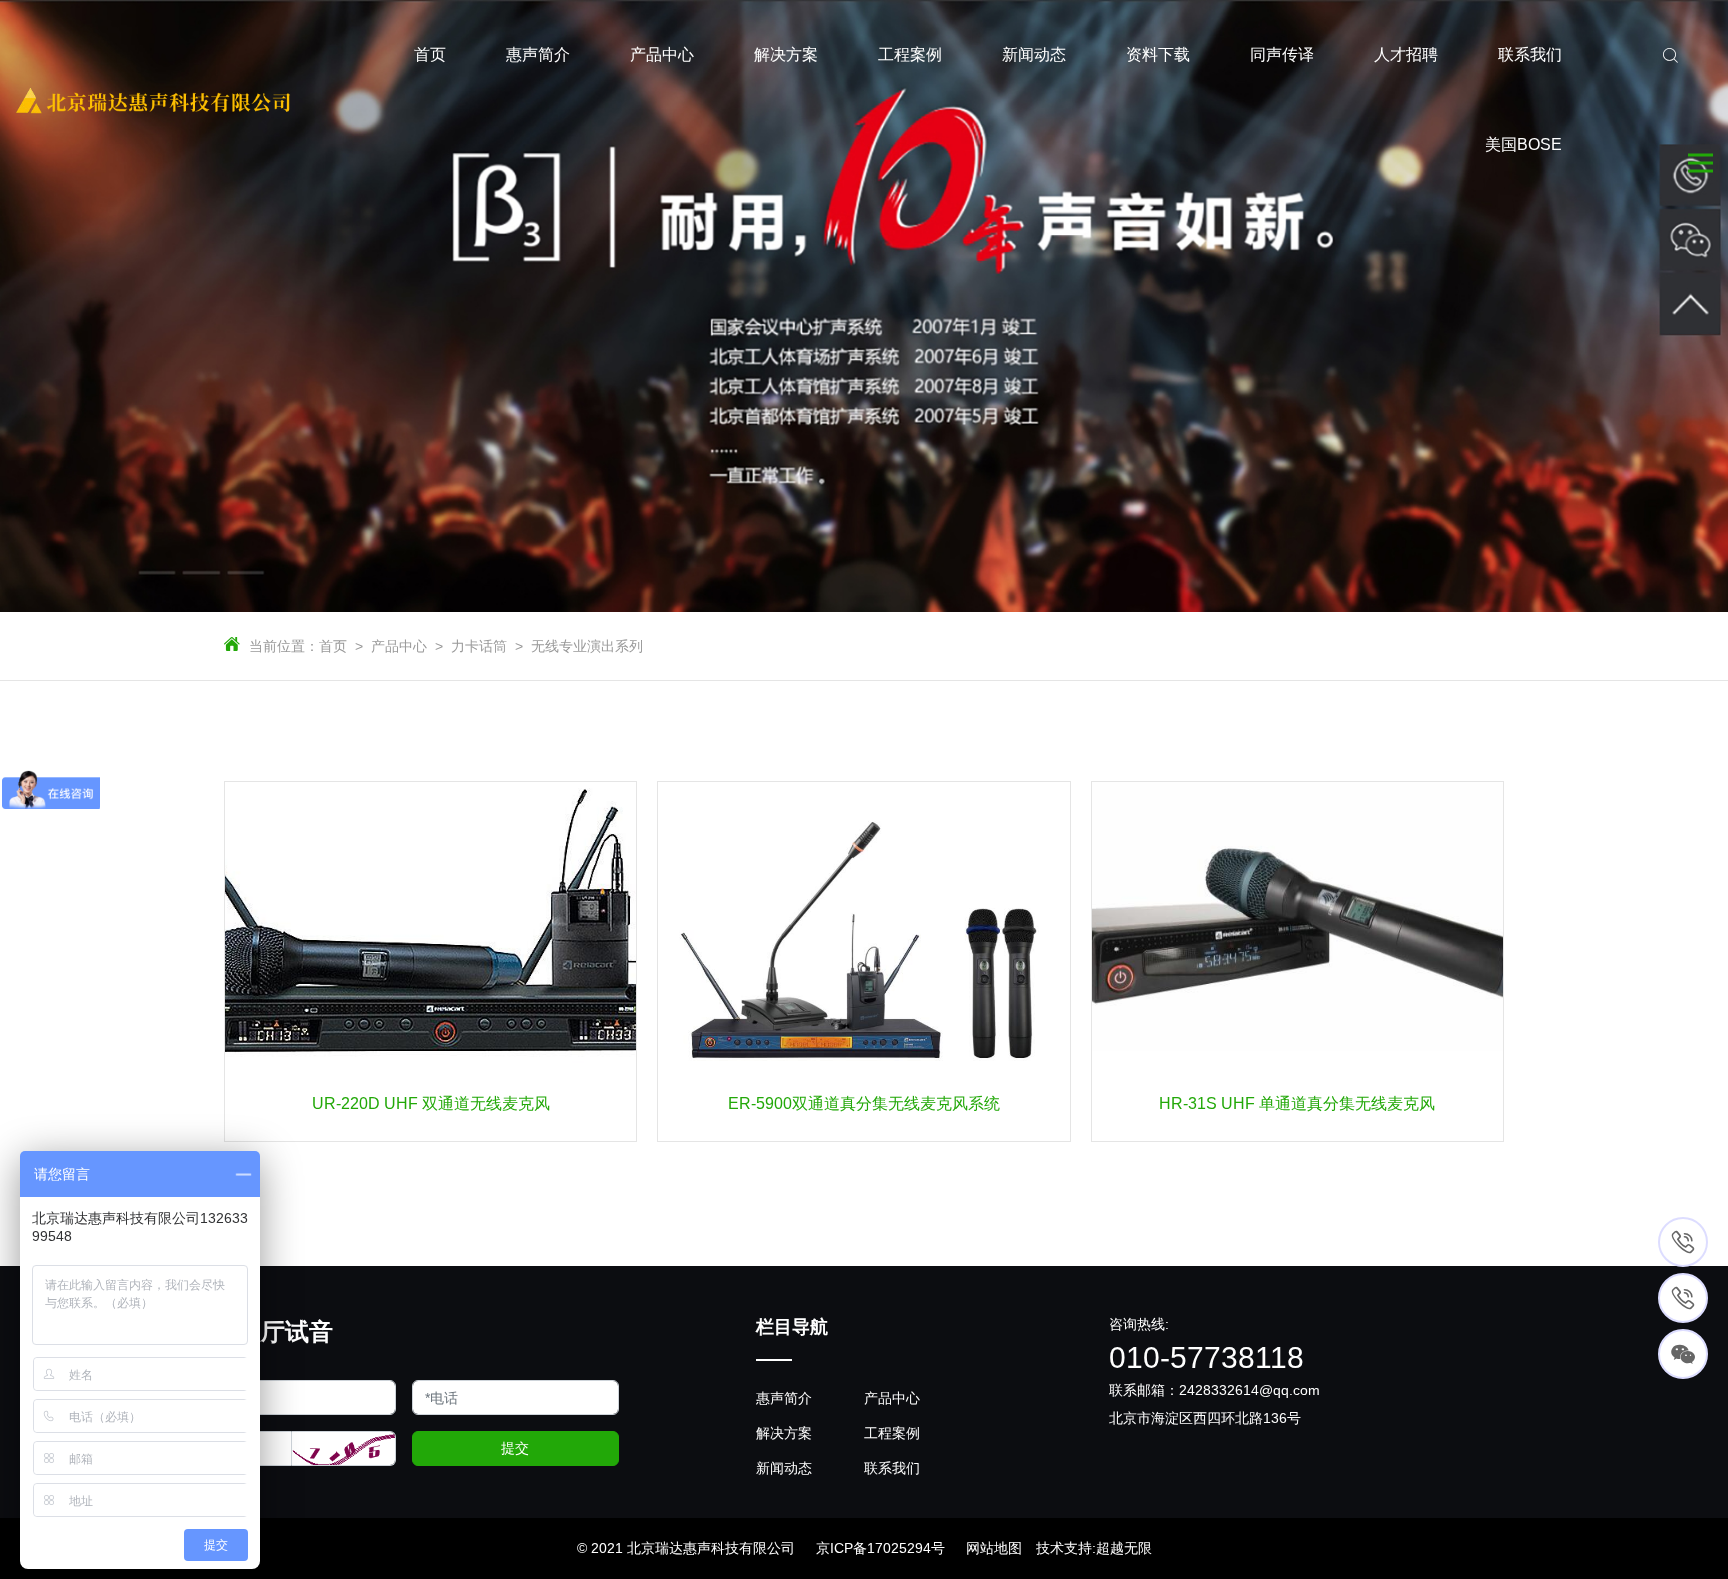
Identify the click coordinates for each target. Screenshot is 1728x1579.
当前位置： (284, 646)
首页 (333, 646)
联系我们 (892, 1468)
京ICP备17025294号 (880, 1548)
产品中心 (399, 646)
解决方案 (784, 1433)
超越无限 (1124, 1548)
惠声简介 (784, 1398)
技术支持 (1064, 1548)
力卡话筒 (479, 646)
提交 (515, 1448)
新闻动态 (784, 1468)
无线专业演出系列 (587, 646)
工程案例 (892, 1433)
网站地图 (994, 1548)
